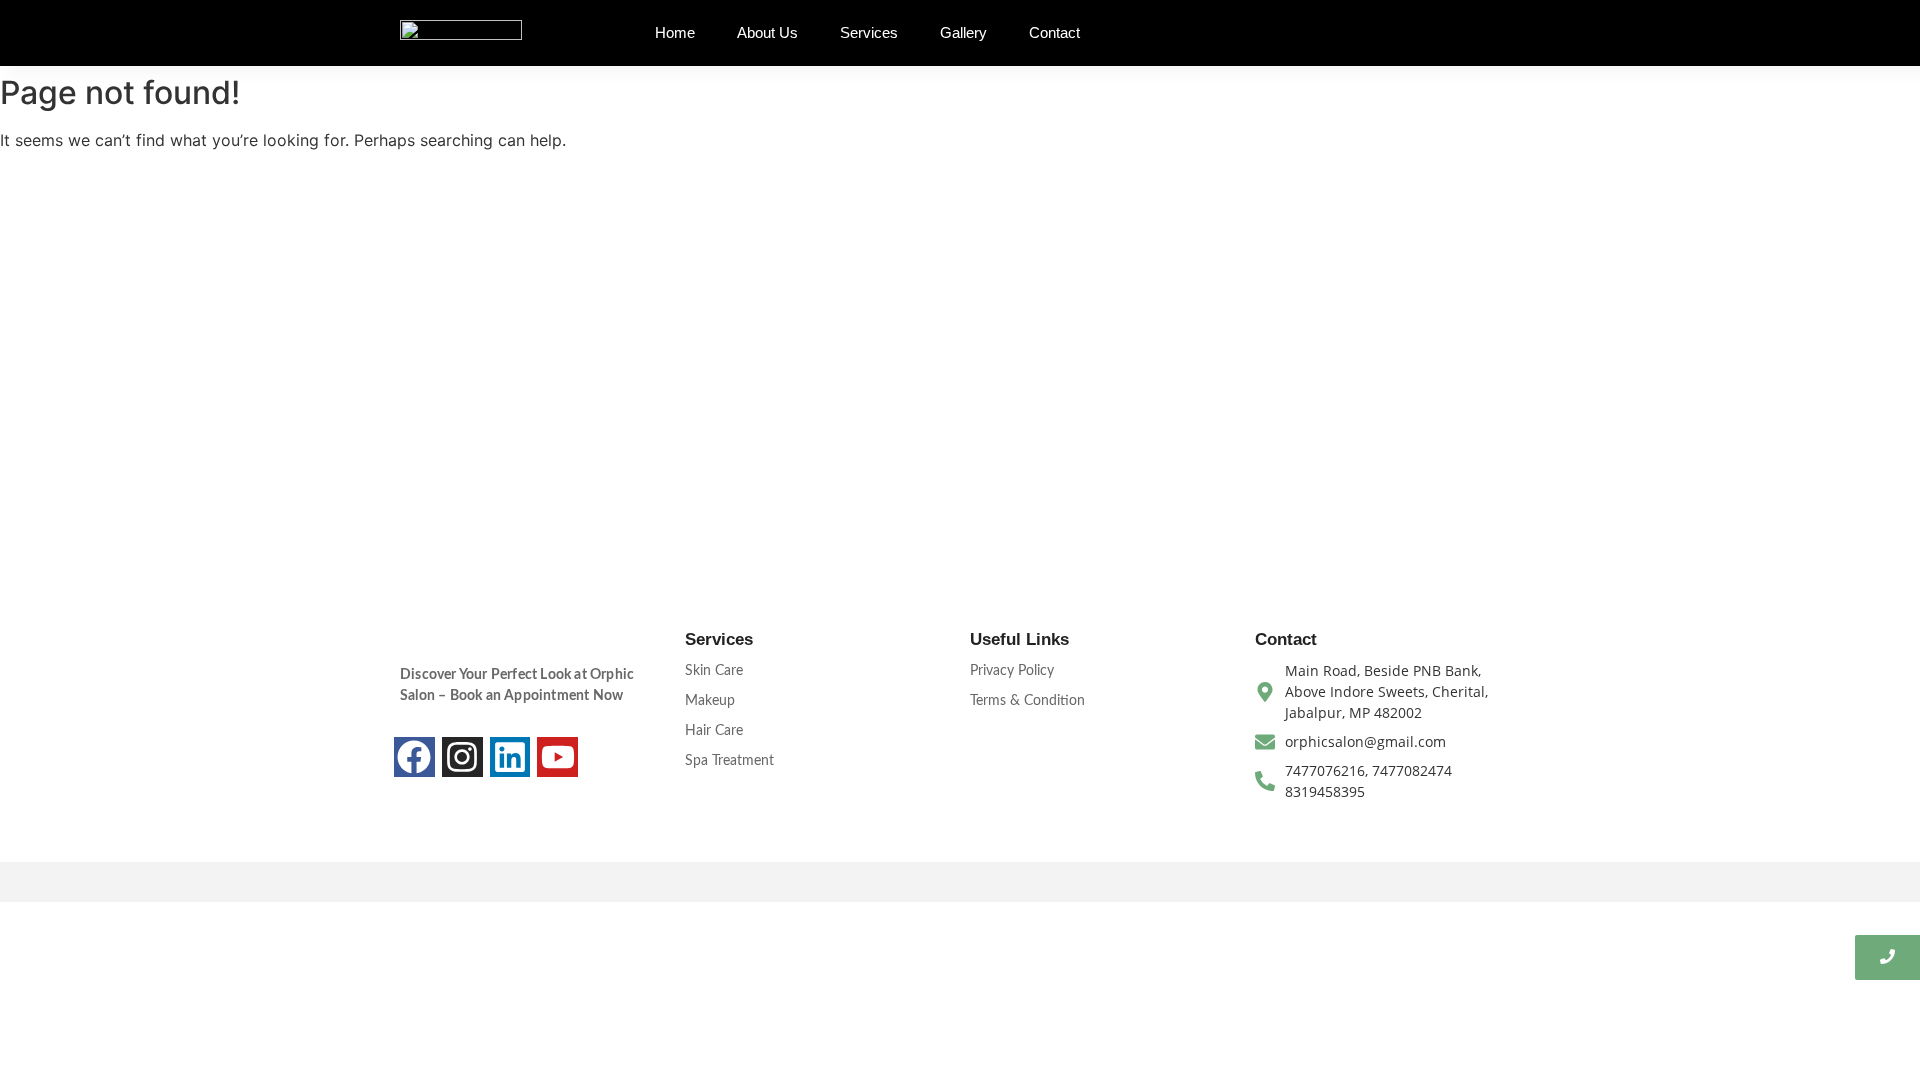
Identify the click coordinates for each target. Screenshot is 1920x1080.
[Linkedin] (510, 757)
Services (869, 32)
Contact (1054, 32)
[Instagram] (462, 757)
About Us (767, 32)
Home (675, 32)
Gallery (963, 32)
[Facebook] (414, 757)
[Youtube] (557, 757)
